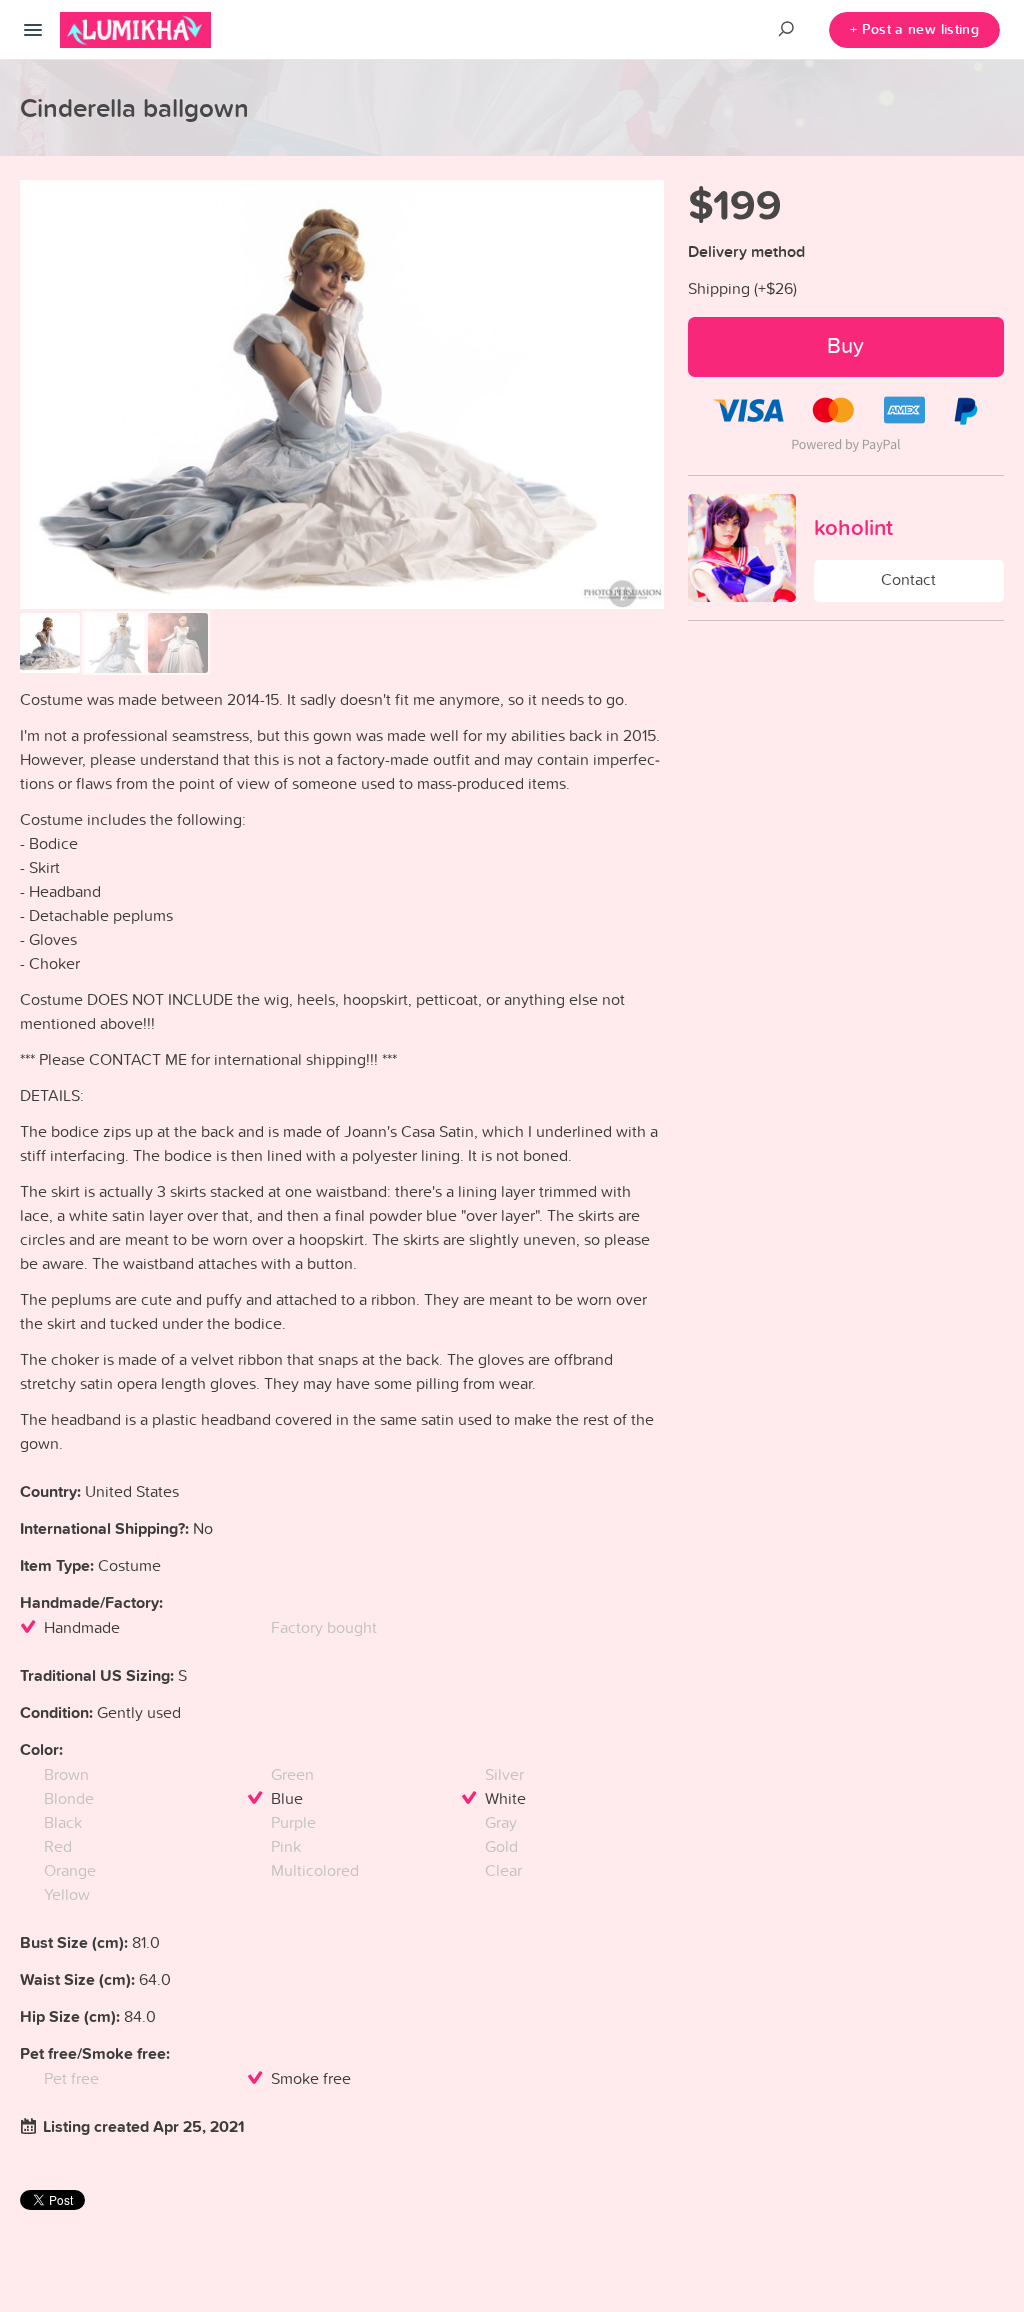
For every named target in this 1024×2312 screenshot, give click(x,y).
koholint (853, 527)
